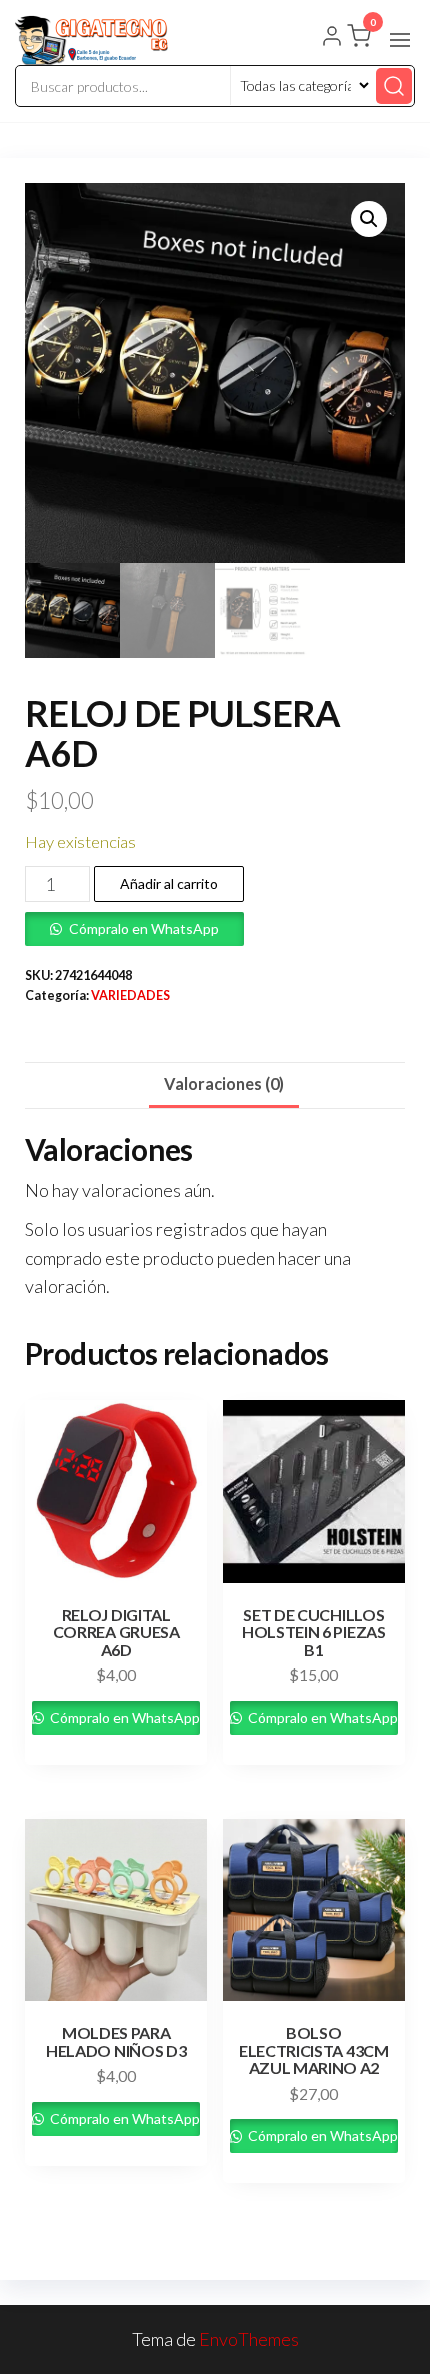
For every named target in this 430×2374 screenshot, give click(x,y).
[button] (400, 40)
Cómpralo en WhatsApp (144, 928)
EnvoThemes (249, 2339)
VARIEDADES (130, 995)
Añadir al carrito (169, 883)
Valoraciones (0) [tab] (224, 1083)
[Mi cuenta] (332, 38)
